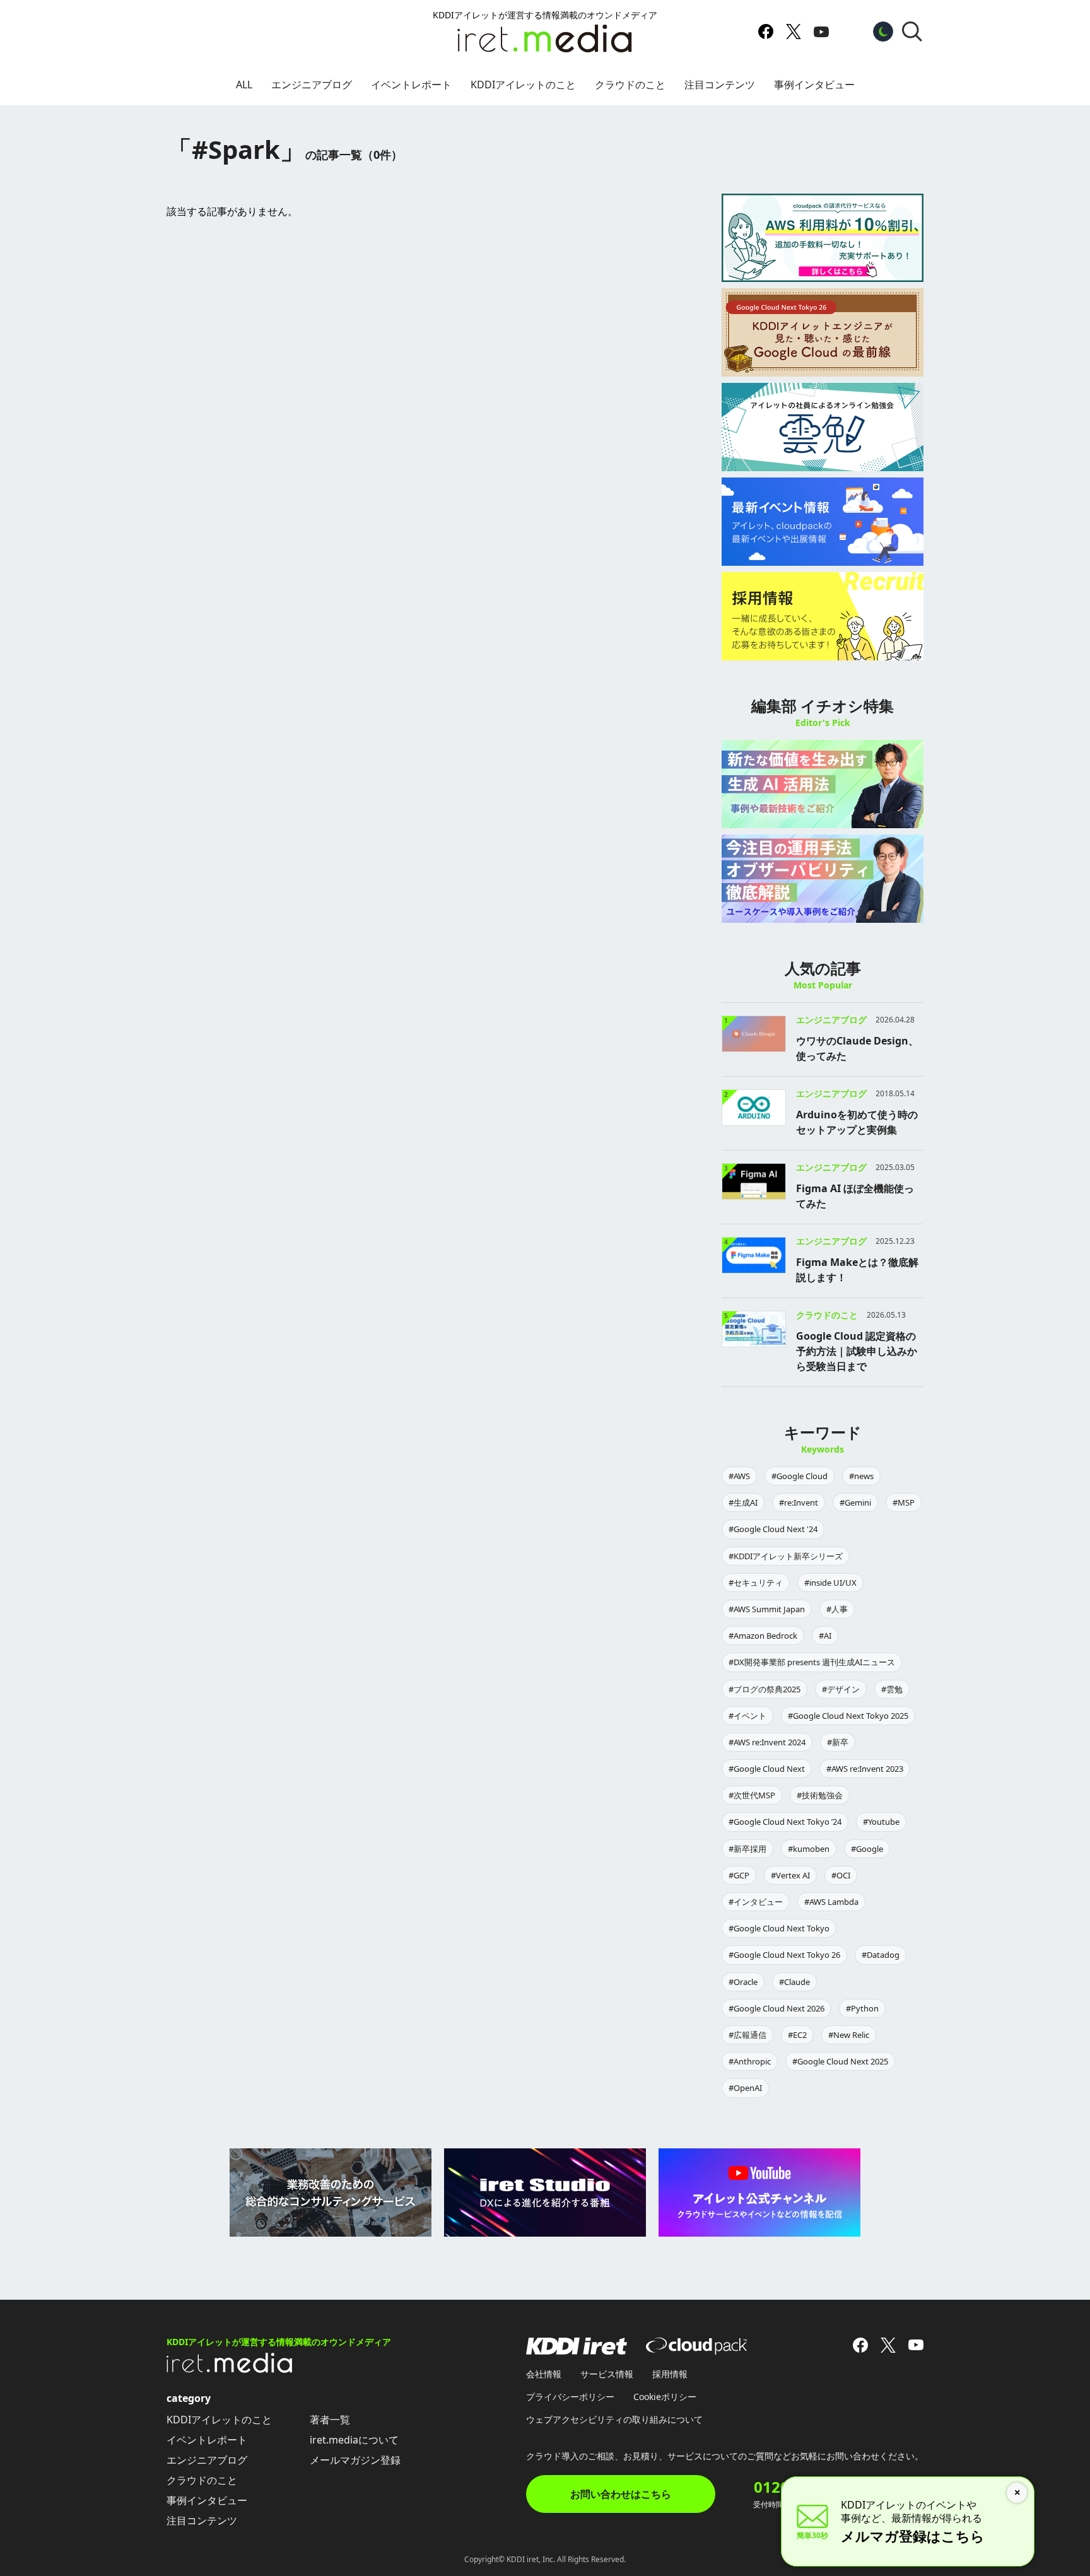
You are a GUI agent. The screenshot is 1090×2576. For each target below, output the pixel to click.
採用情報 (670, 2374)
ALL (244, 85)
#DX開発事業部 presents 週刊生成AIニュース (812, 1662)
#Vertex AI (790, 1875)
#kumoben (809, 1849)
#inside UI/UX (830, 1583)
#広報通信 (747, 2035)
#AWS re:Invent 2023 (865, 1769)
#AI (825, 1636)
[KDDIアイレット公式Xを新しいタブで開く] (794, 32)
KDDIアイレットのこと (523, 85)
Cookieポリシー (665, 2397)
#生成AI (743, 1502)
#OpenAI (745, 2088)
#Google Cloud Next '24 (773, 1529)
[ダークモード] (883, 32)
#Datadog (881, 1955)
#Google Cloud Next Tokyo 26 (784, 1955)
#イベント (747, 1716)
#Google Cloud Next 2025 (840, 2061)
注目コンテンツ (720, 85)
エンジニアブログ (312, 85)
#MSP (904, 1502)
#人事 (837, 1609)
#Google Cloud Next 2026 (776, 2008)
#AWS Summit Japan (767, 1609)
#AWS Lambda (831, 1902)
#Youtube (881, 1822)
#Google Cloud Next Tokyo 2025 (848, 1716)
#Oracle (743, 1982)
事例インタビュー (814, 85)
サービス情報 (607, 2374)
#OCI (841, 1875)
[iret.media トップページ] (230, 2369)
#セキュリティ (756, 1583)
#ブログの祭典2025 (765, 1689)
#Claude (794, 1982)
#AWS (739, 1476)
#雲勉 (892, 1689)
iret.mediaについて (354, 2440)
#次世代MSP (752, 1795)
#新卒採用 (747, 1849)
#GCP (739, 1875)
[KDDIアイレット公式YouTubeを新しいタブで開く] (821, 32)
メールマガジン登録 (355, 2460)
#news (861, 1476)
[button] (912, 32)
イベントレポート (411, 85)
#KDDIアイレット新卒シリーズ (786, 1556)
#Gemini (855, 1502)
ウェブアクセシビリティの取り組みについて (614, 2419)
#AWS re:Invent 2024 (767, 1742)
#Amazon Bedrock (763, 1636)
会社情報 (544, 2374)
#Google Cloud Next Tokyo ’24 (785, 1822)
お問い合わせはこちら (621, 2494)
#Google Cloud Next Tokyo (779, 1928)
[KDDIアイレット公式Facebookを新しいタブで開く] (766, 32)
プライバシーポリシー (570, 2397)
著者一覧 (330, 2420)
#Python (862, 2008)
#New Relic (849, 2035)
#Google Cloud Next (767, 1769)
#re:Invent (799, 1502)
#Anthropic (750, 2061)
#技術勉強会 (820, 1795)
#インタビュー (756, 1902)
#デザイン (841, 1689)
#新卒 (838, 1742)
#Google (867, 1849)
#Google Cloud (800, 1476)
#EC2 (797, 2035)
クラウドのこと (630, 85)
